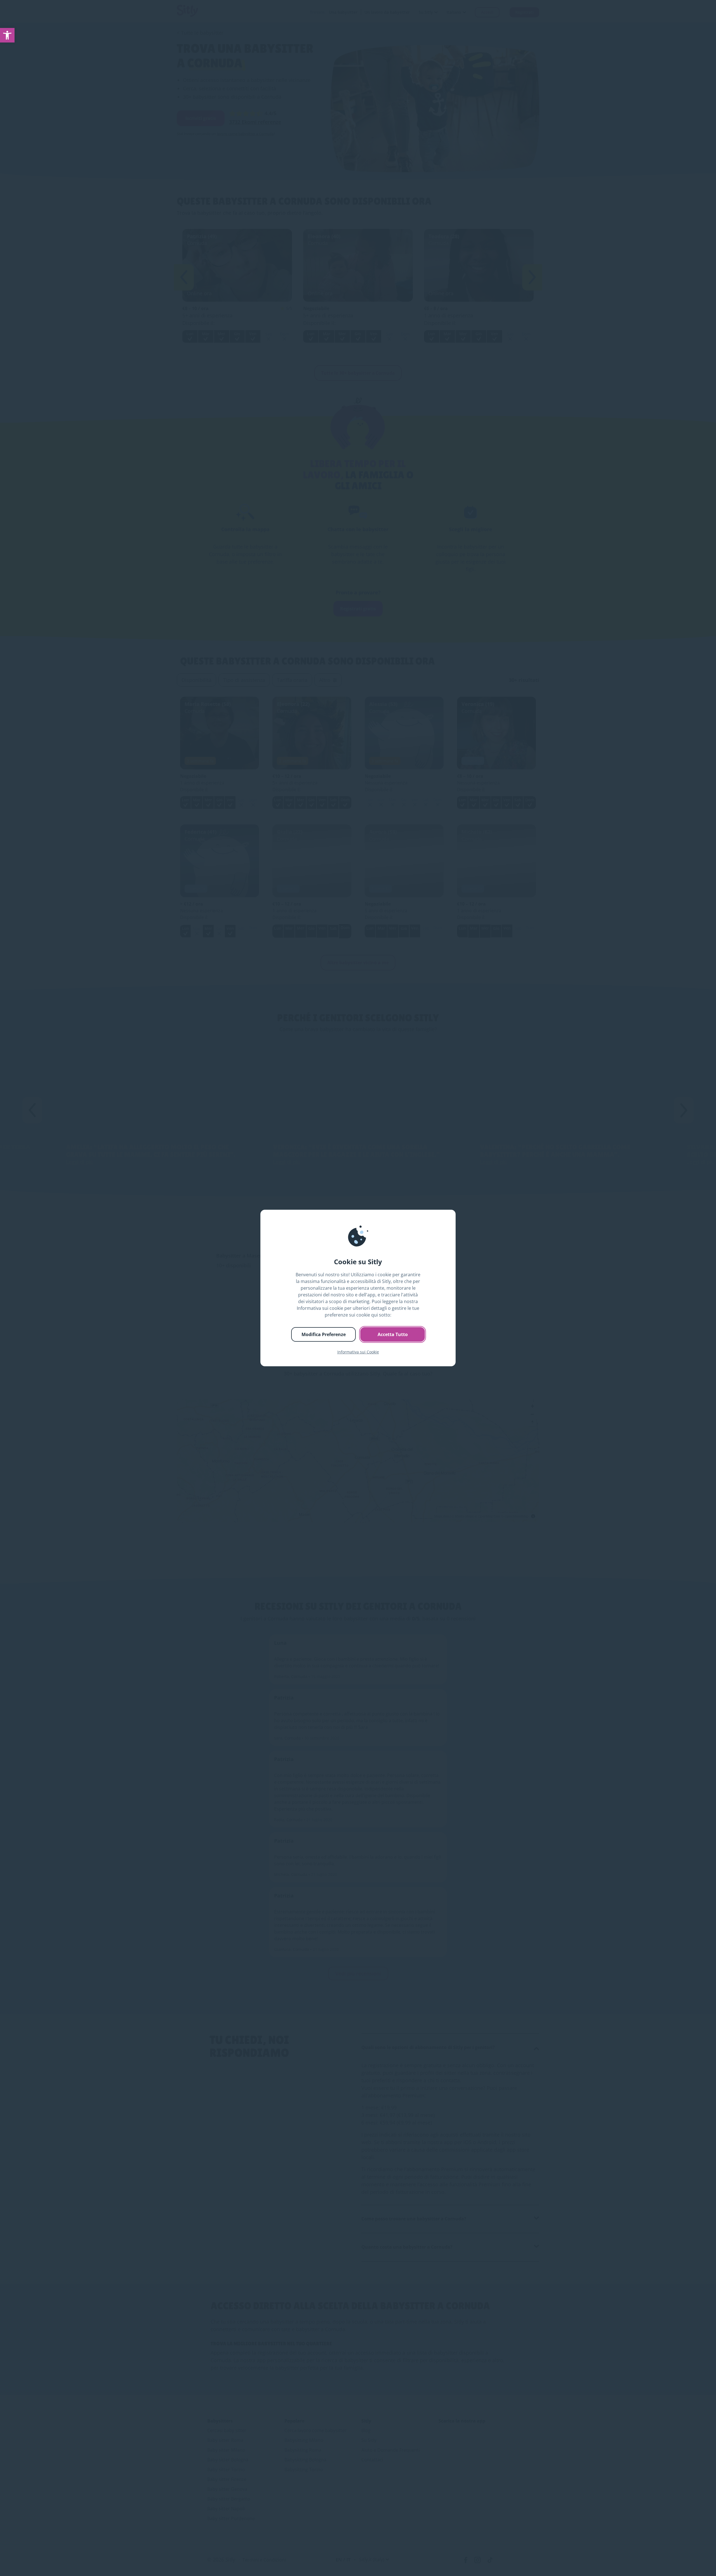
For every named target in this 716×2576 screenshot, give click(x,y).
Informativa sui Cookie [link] (358, 1352)
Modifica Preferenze (324, 1334)
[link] (7, 35)
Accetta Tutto (393, 1334)
